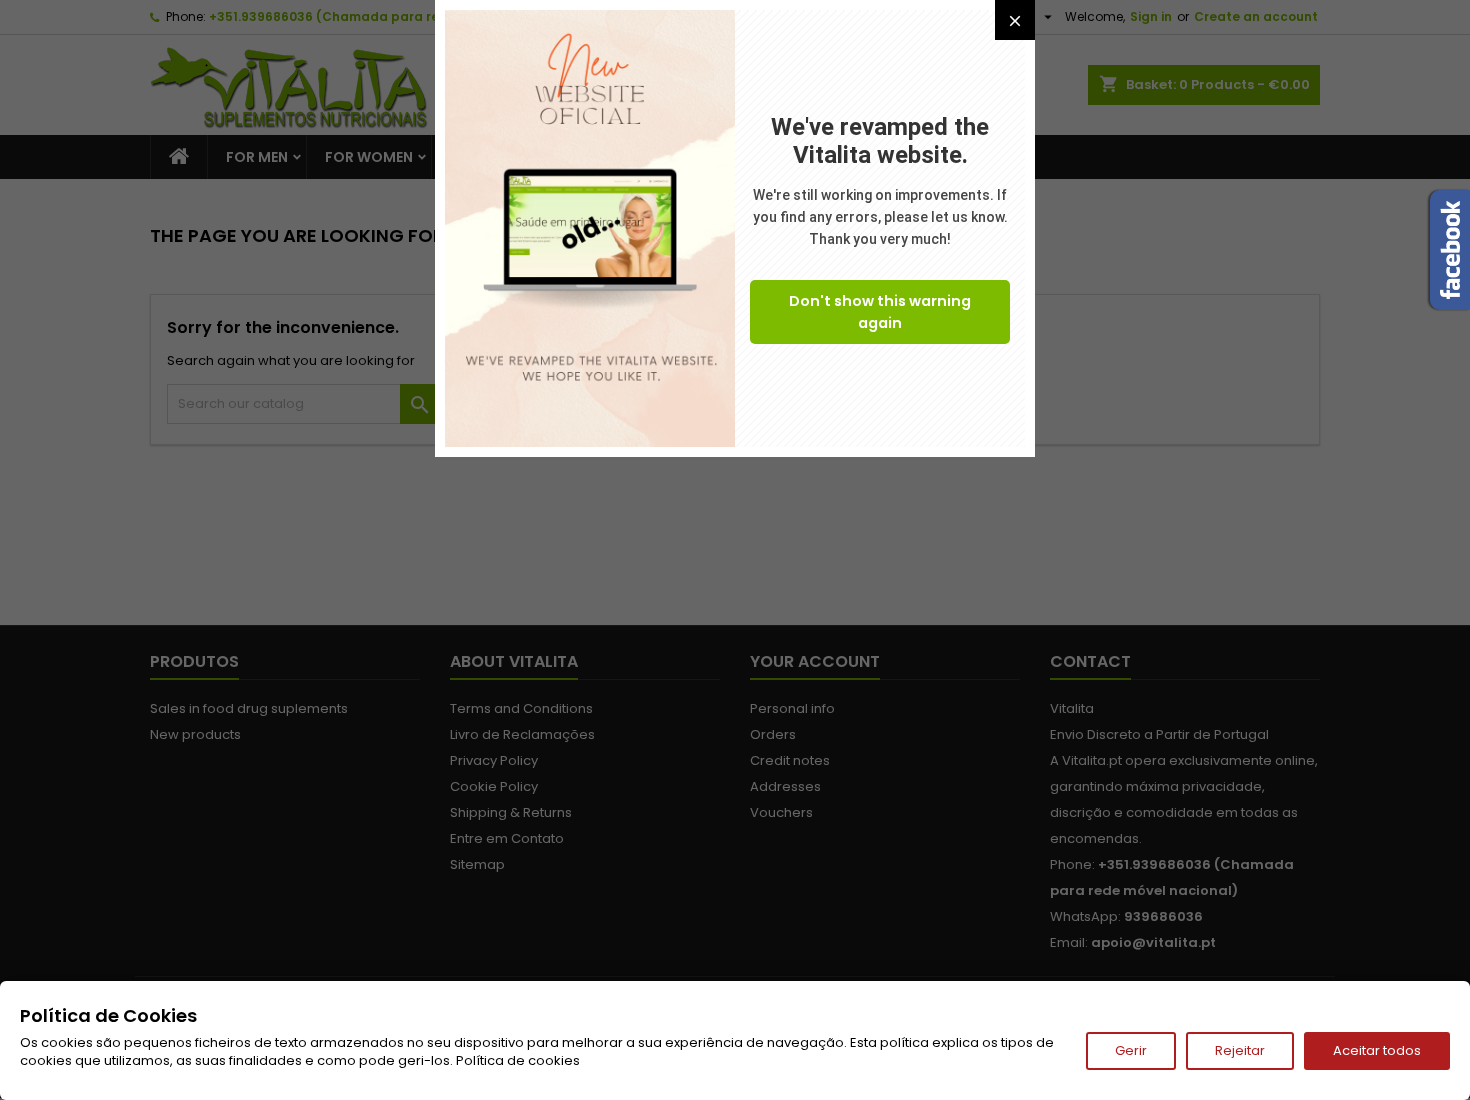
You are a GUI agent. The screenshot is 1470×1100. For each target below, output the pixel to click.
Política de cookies (518, 1060)
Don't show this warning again (880, 312)
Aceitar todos (1377, 1050)
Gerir (1131, 1050)
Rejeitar (1240, 1050)
